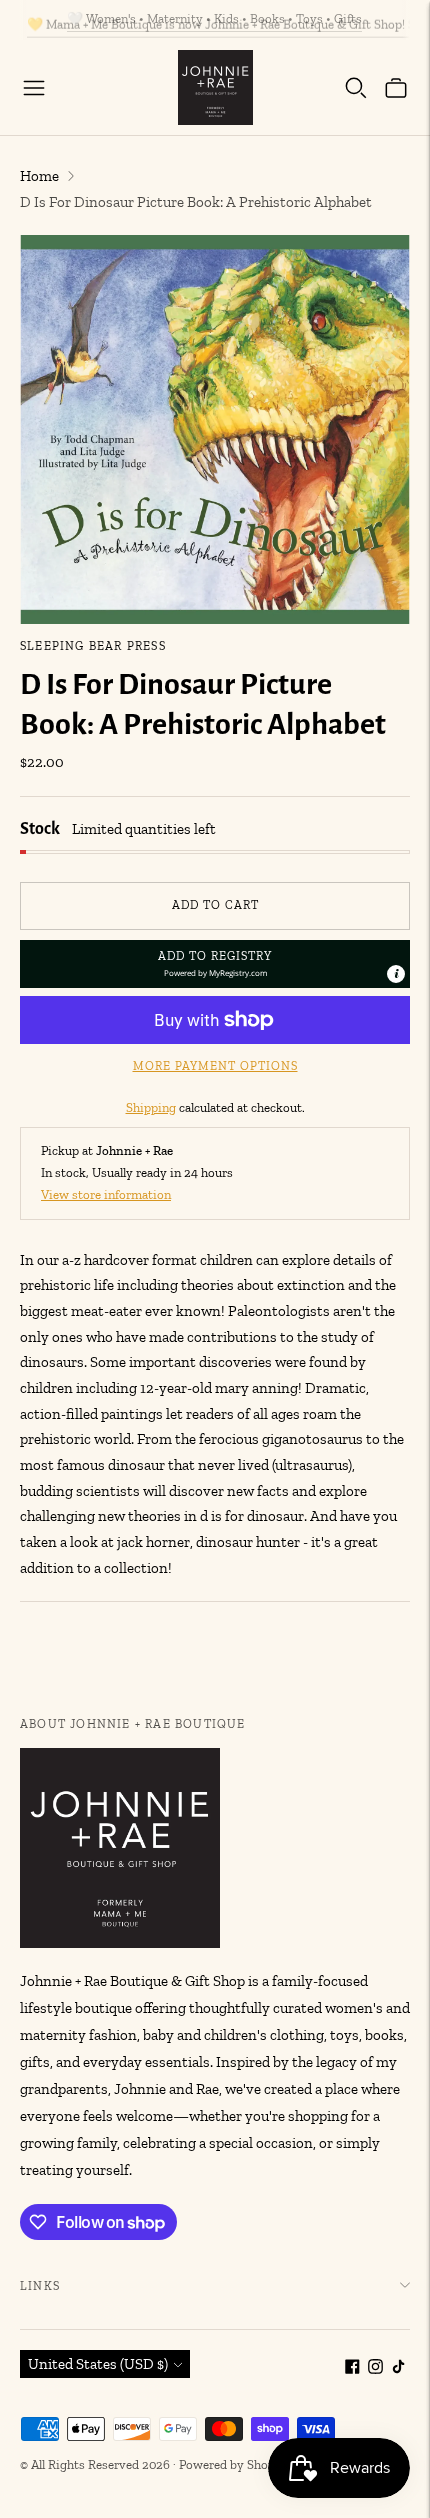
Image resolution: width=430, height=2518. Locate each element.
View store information (106, 1194)
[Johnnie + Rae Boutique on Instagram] (375, 2369)
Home (39, 176)
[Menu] (34, 88)
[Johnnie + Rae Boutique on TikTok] (398, 2369)
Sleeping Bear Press (93, 646)
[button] (215, 964)
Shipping (151, 1107)
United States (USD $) (98, 2364)
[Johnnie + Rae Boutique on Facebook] (352, 2369)
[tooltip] (396, 974)
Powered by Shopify (234, 2464)
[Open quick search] (356, 88)
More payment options (215, 1066)
